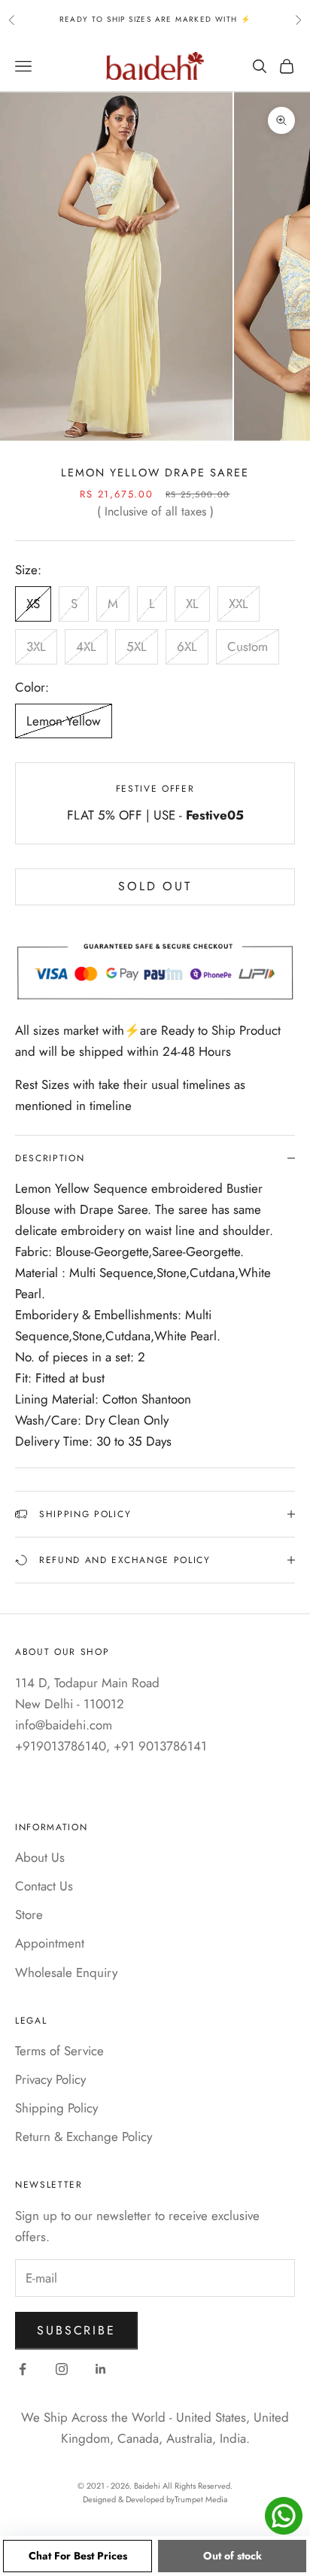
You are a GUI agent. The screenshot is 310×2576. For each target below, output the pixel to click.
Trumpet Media (201, 2499)
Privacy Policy (50, 2079)
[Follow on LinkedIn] (101, 2369)
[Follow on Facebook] (23, 2369)
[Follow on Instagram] (62, 2369)
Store (29, 1915)
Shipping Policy (56, 2108)
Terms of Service (59, 2051)
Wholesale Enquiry (66, 1972)
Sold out (155, 886)
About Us (40, 1857)
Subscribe (76, 2330)
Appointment (50, 1943)
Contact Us (44, 1886)
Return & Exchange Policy (84, 2137)
